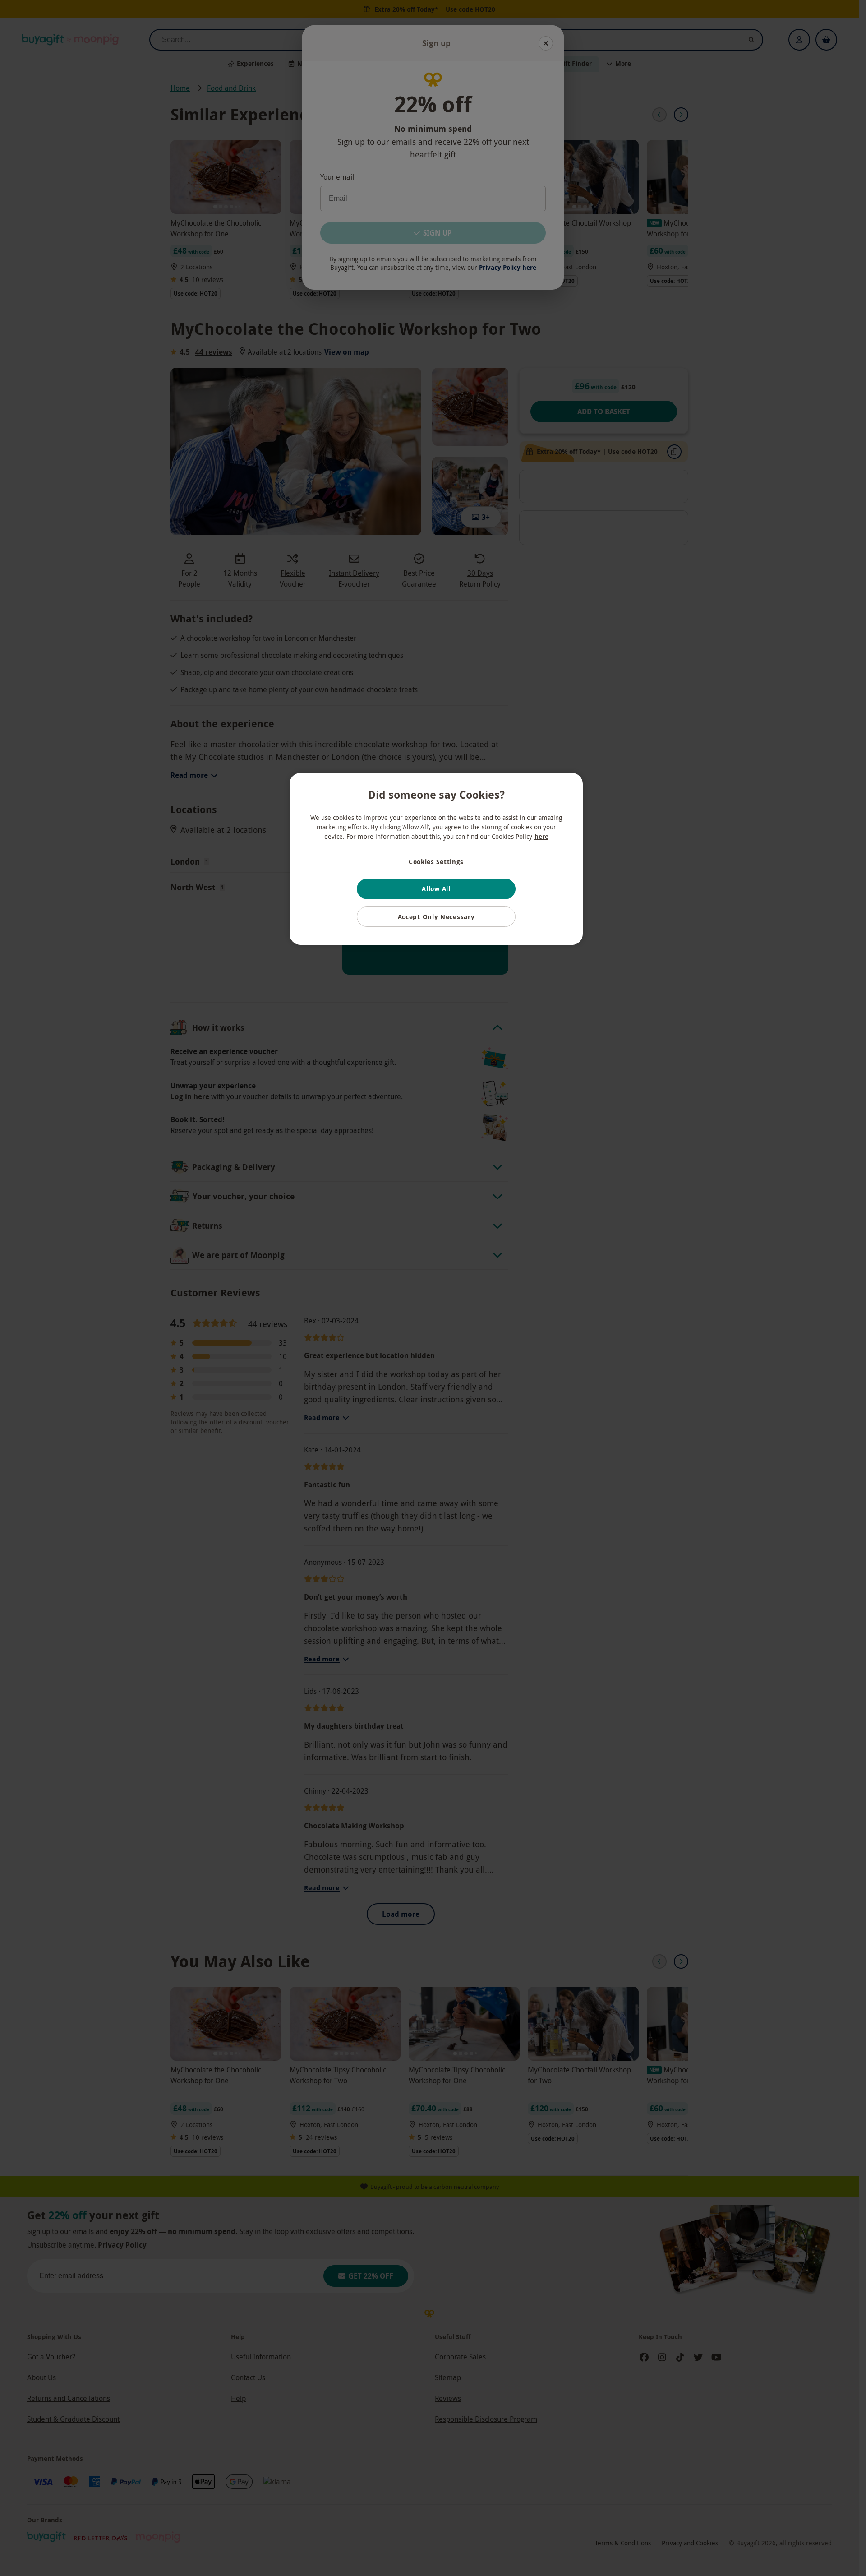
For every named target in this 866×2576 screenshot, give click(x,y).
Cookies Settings (436, 862)
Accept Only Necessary (436, 917)
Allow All (436, 889)
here (541, 836)
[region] (436, 859)
